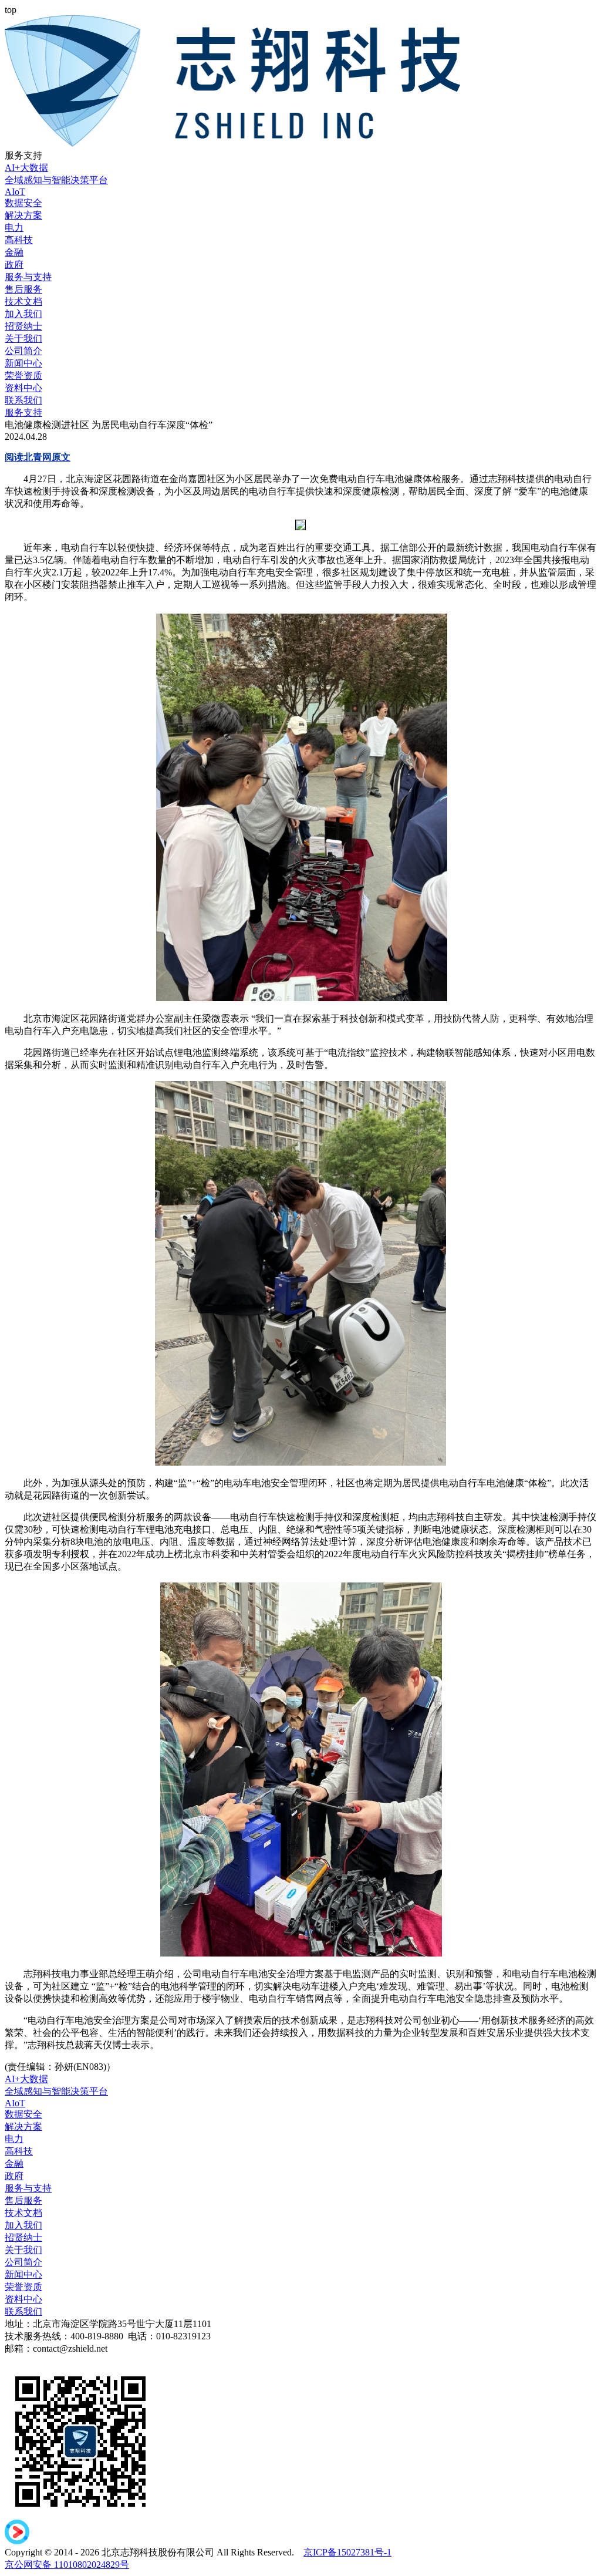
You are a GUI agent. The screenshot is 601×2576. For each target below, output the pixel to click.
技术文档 (23, 302)
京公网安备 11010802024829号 (67, 2565)
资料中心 (23, 388)
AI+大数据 (26, 168)
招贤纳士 (23, 326)
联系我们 (23, 400)
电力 (14, 228)
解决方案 (23, 215)
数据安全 (23, 203)
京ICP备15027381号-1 (347, 2552)
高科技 (19, 240)
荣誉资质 (23, 376)
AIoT (15, 192)
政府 (14, 265)
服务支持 (23, 413)
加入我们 (23, 314)
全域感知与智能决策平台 (56, 180)
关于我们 (23, 339)
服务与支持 (28, 277)
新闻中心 (23, 363)
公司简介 (23, 351)
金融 (14, 252)
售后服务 (23, 289)
